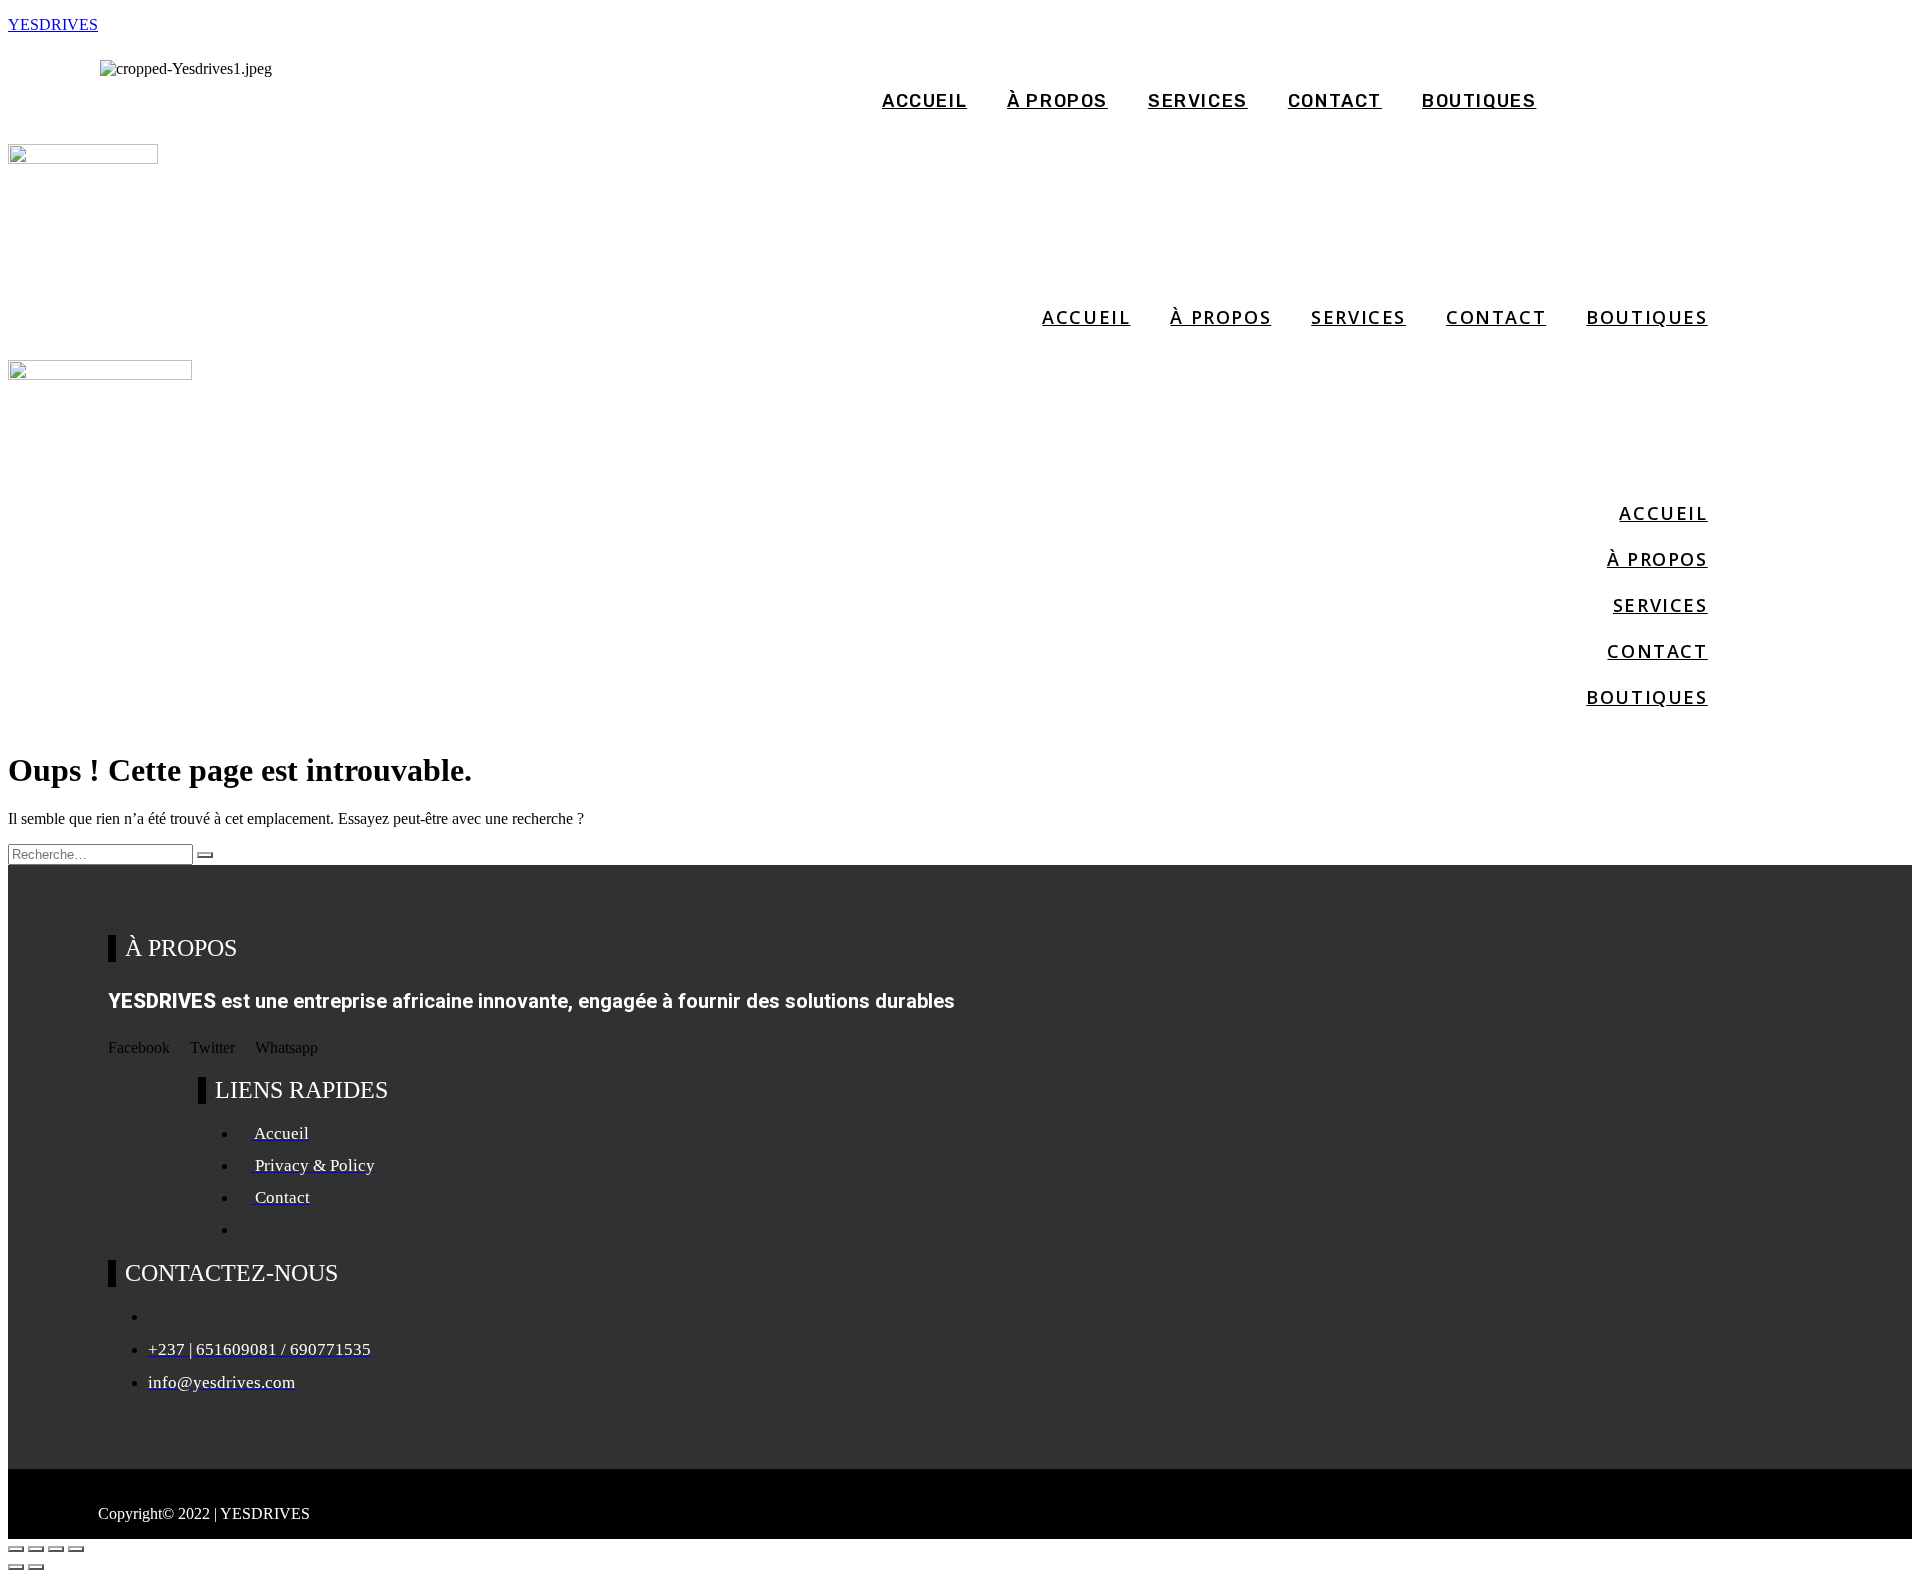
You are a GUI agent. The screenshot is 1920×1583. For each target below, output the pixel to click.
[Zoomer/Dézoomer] (16, 1549)
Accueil (924, 101)
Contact (1335, 101)
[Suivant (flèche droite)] (36, 1567)
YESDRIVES (53, 24)
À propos (1057, 101)
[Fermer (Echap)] (76, 1549)
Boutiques (1479, 101)
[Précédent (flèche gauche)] (16, 1567)
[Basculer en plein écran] (36, 1549)
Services (1198, 101)
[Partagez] (56, 1549)
